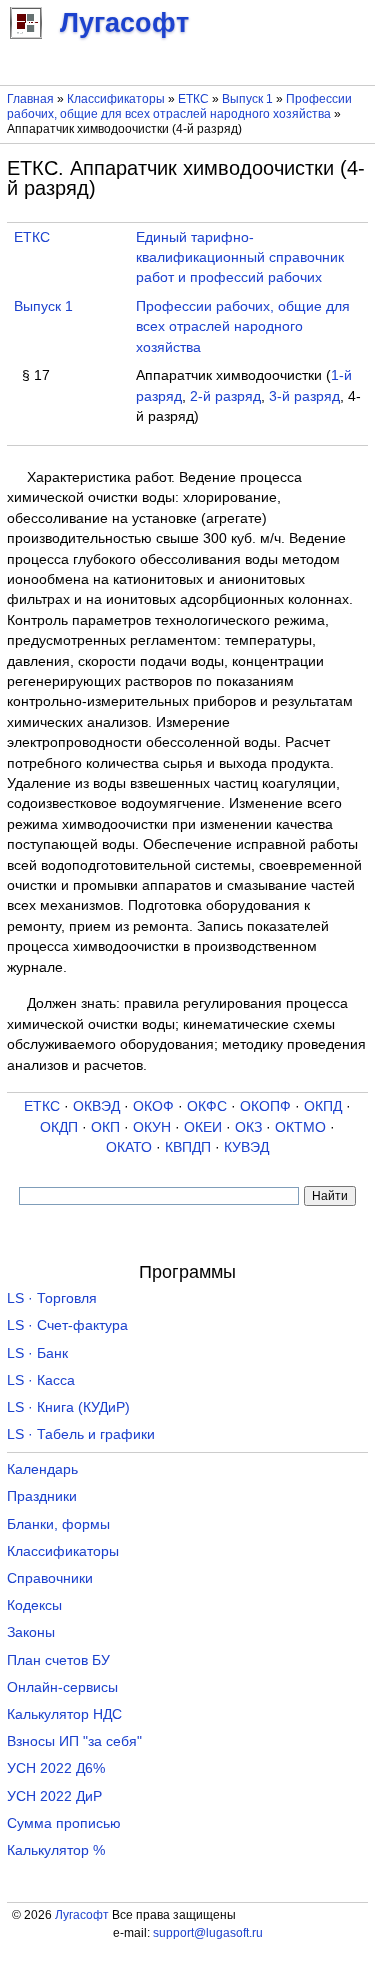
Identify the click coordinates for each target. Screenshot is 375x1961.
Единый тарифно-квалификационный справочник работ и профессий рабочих (240, 258)
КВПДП (188, 1147)
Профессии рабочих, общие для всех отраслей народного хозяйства (179, 106)
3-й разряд (304, 396)
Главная (30, 99)
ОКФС (207, 1106)
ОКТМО (300, 1127)
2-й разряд (225, 396)
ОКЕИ (203, 1127)
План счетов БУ (58, 1660)
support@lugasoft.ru (208, 1933)
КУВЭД (246, 1147)
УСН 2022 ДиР (54, 1796)
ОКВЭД (96, 1106)
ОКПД (323, 1106)
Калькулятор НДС (64, 1714)
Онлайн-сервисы (62, 1687)
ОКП (105, 1127)
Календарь (42, 1469)
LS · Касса (41, 1380)
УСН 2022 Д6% (56, 1768)
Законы (31, 1632)
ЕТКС (193, 99)
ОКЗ (248, 1127)
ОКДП (59, 1127)
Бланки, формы (58, 1524)
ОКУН (152, 1127)
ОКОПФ (265, 1106)
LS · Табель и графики (81, 1434)
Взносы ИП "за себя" (74, 1741)
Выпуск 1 (247, 99)
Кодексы (34, 1605)
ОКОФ (153, 1106)
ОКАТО (129, 1147)
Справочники (50, 1578)
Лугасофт (82, 1915)
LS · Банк (37, 1353)
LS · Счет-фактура (67, 1325)
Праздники (42, 1496)
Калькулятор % (56, 1850)
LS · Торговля (52, 1298)
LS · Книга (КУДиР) (68, 1407)
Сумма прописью (64, 1823)
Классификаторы (116, 99)
